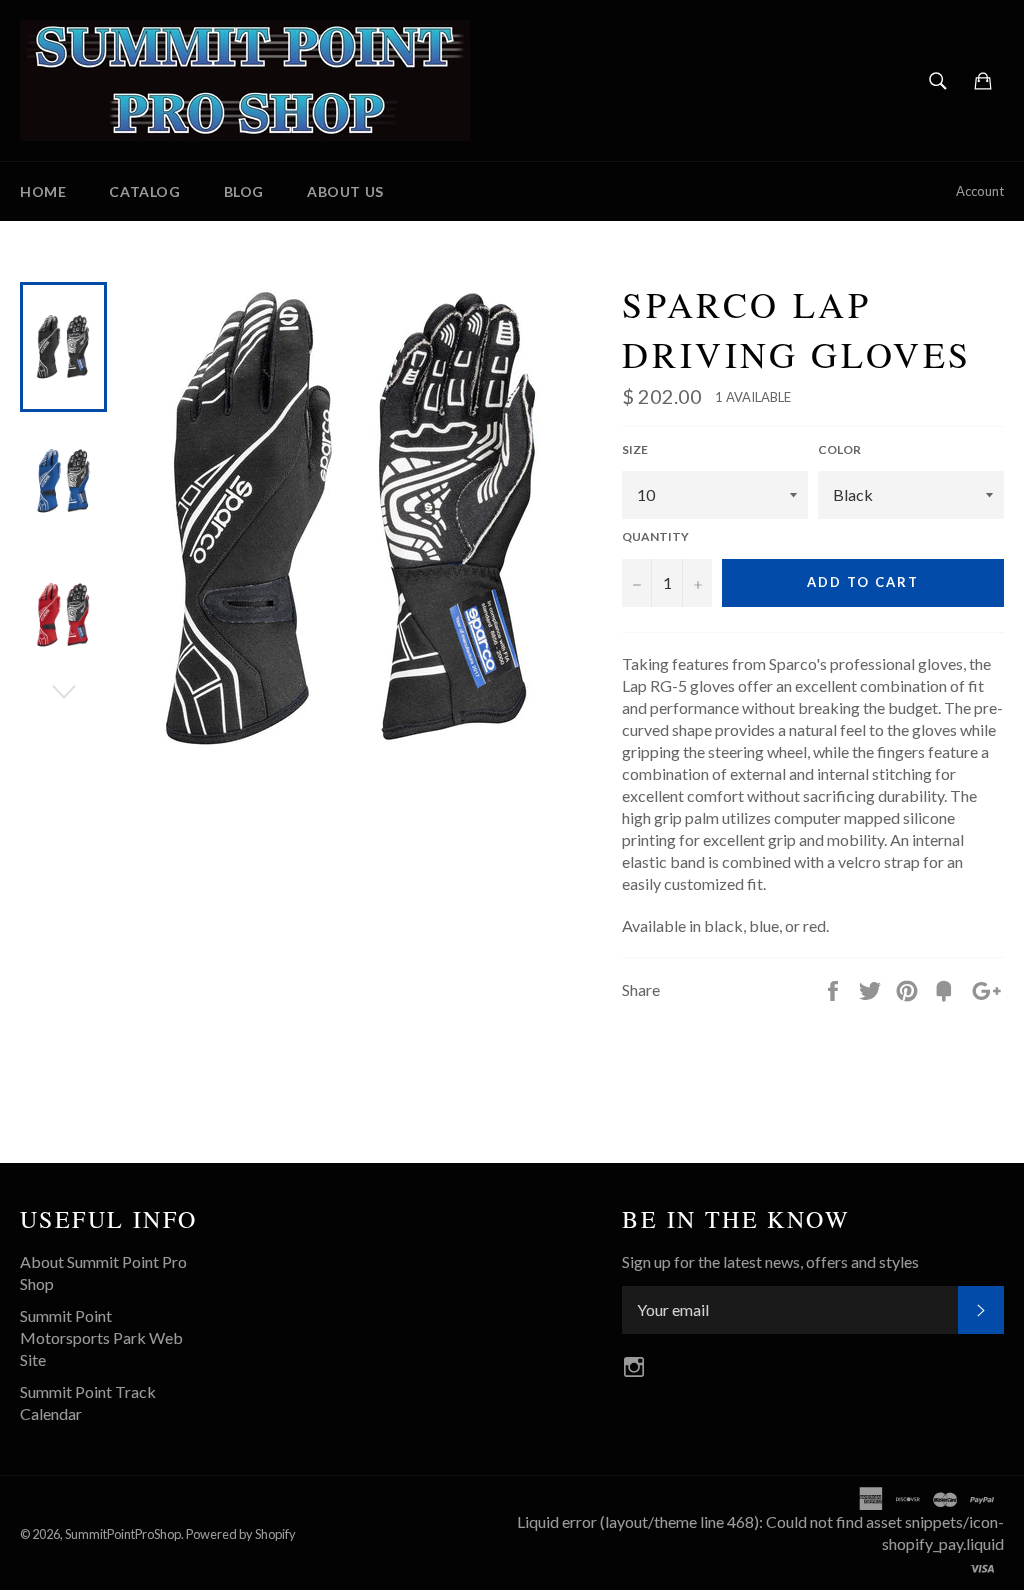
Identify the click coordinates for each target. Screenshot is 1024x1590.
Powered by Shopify (241, 1534)
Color (839, 449)
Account (980, 191)
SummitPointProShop (123, 1534)
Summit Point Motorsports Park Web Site (101, 1337)
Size (635, 449)
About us (345, 191)
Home (43, 191)
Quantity (655, 536)
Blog (244, 191)
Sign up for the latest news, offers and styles (770, 1261)
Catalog (144, 191)
